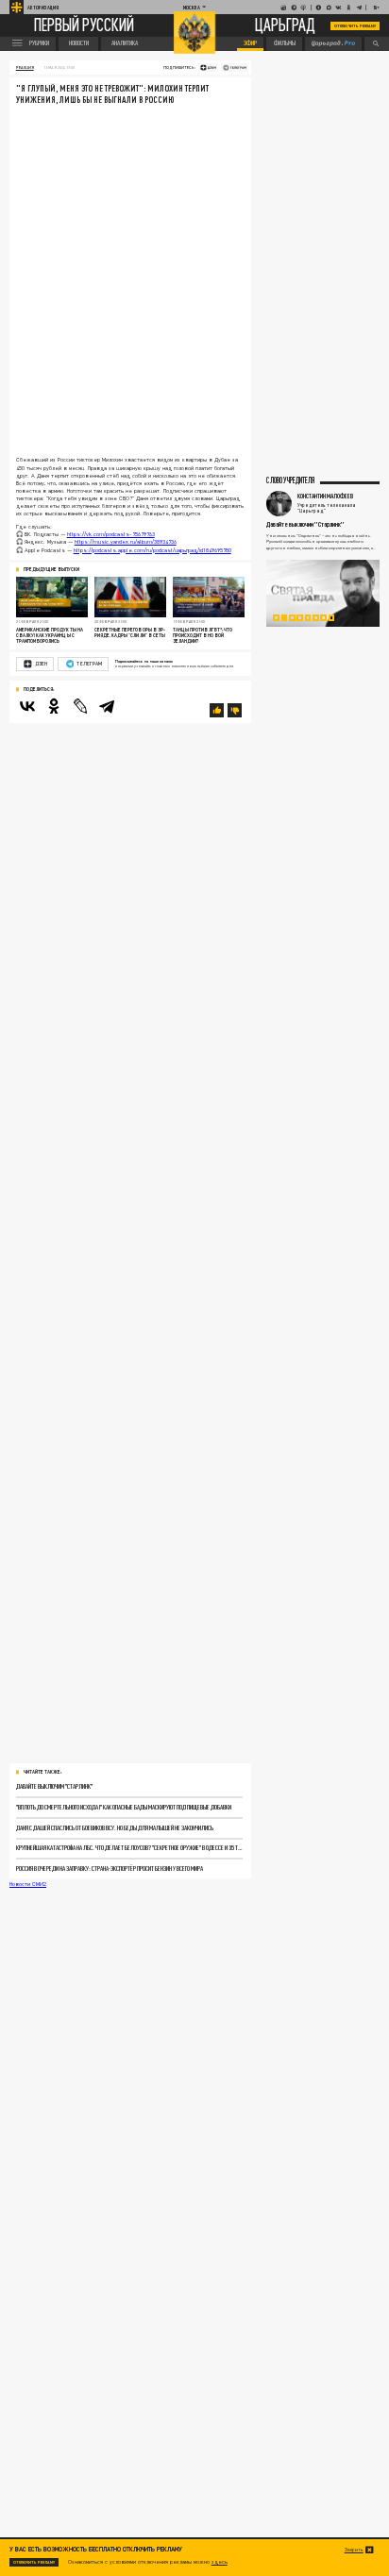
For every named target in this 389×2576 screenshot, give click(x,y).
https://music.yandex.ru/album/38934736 (126, 541)
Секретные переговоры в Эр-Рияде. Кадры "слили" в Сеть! (130, 632)
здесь (220, 2561)
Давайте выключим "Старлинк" (54, 1786)
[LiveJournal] (80, 706)
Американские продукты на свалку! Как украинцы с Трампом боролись (50, 635)
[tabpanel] (323, 593)
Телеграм (89, 664)
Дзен (41, 664)
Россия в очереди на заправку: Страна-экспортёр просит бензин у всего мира (110, 1869)
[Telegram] (107, 706)
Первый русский (84, 26)
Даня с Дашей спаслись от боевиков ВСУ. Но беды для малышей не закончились (115, 1828)
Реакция (25, 67)
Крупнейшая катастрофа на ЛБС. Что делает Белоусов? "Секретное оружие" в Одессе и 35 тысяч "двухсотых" (129, 1848)
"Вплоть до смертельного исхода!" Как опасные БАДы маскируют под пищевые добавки (124, 1807)
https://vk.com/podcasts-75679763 (111, 534)
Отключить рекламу (355, 26)
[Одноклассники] (54, 706)
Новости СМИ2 (28, 1884)
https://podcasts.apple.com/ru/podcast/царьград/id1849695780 (152, 550)
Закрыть (354, 2550)
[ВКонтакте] (27, 706)
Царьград (285, 26)
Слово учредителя (290, 481)
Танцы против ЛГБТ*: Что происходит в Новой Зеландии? (203, 635)
